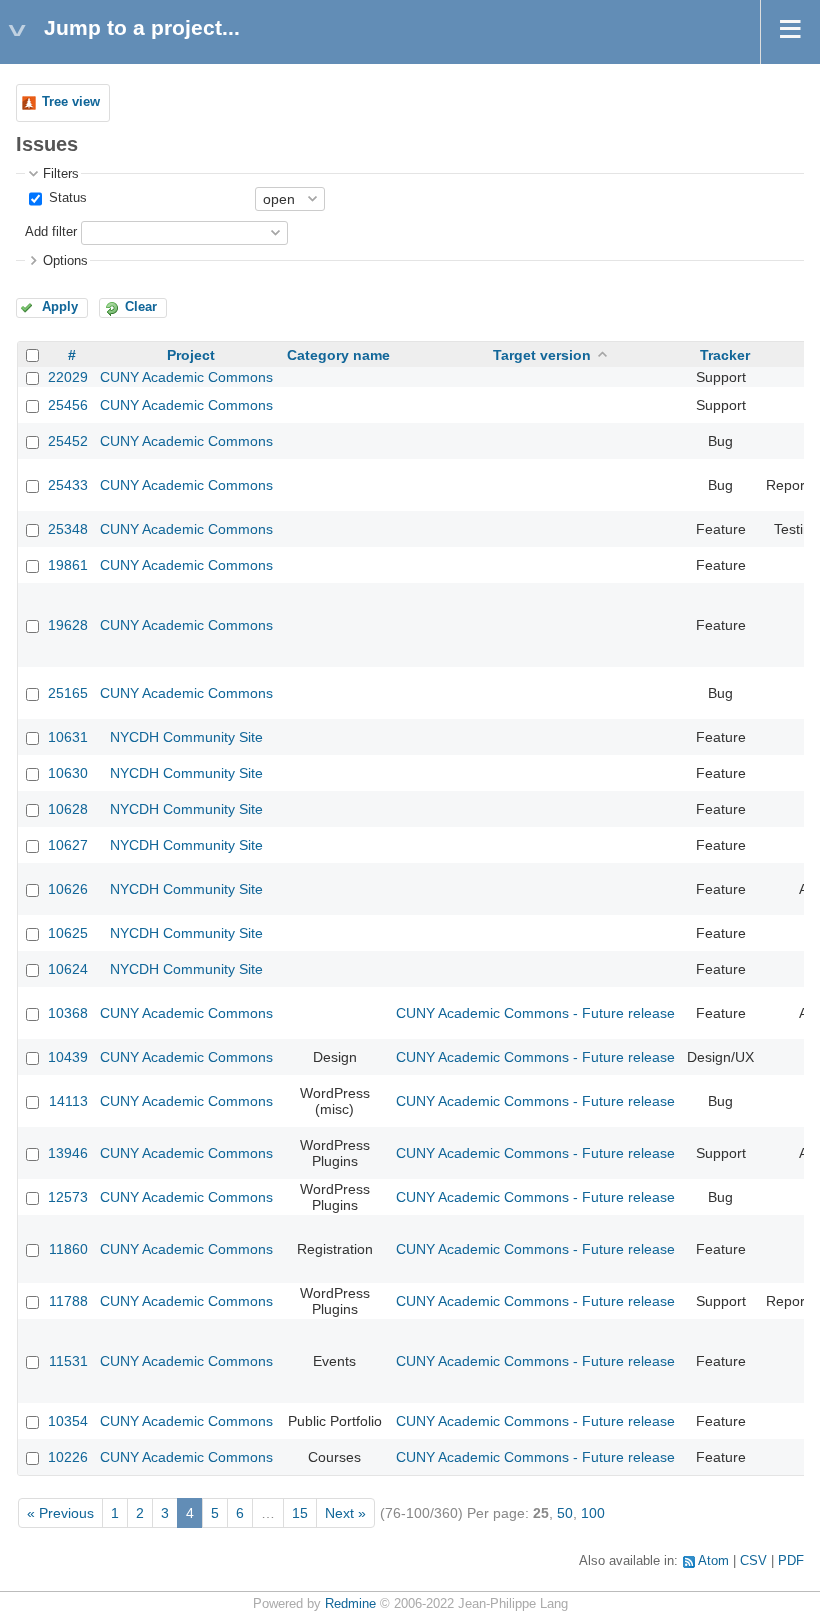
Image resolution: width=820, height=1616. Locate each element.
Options (65, 261)
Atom (713, 1561)
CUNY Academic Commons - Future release (535, 1013)
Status (66, 198)
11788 (68, 1301)
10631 (68, 737)
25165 (68, 693)
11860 (68, 1249)
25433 (68, 485)
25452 (68, 441)
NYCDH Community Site (186, 737)
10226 (68, 1457)
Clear (141, 307)
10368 (68, 1013)
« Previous (60, 1513)
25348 (68, 529)
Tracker (725, 355)
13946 (68, 1153)
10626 (68, 889)
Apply (60, 307)
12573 (68, 1197)
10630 (68, 773)
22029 (68, 377)
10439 (68, 1057)
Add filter (51, 232)
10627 (68, 845)
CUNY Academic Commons (186, 377)
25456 (68, 405)
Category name (338, 355)
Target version (542, 355)
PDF (791, 1561)
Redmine (350, 1604)
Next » (345, 1513)
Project (191, 355)
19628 (68, 625)
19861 (68, 565)
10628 (68, 809)
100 (593, 1513)
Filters (61, 174)
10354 (68, 1421)
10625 (68, 933)
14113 (68, 1101)
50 (565, 1513)
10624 (68, 969)
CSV (753, 1561)
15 (300, 1513)
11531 (68, 1361)
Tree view (71, 102)
